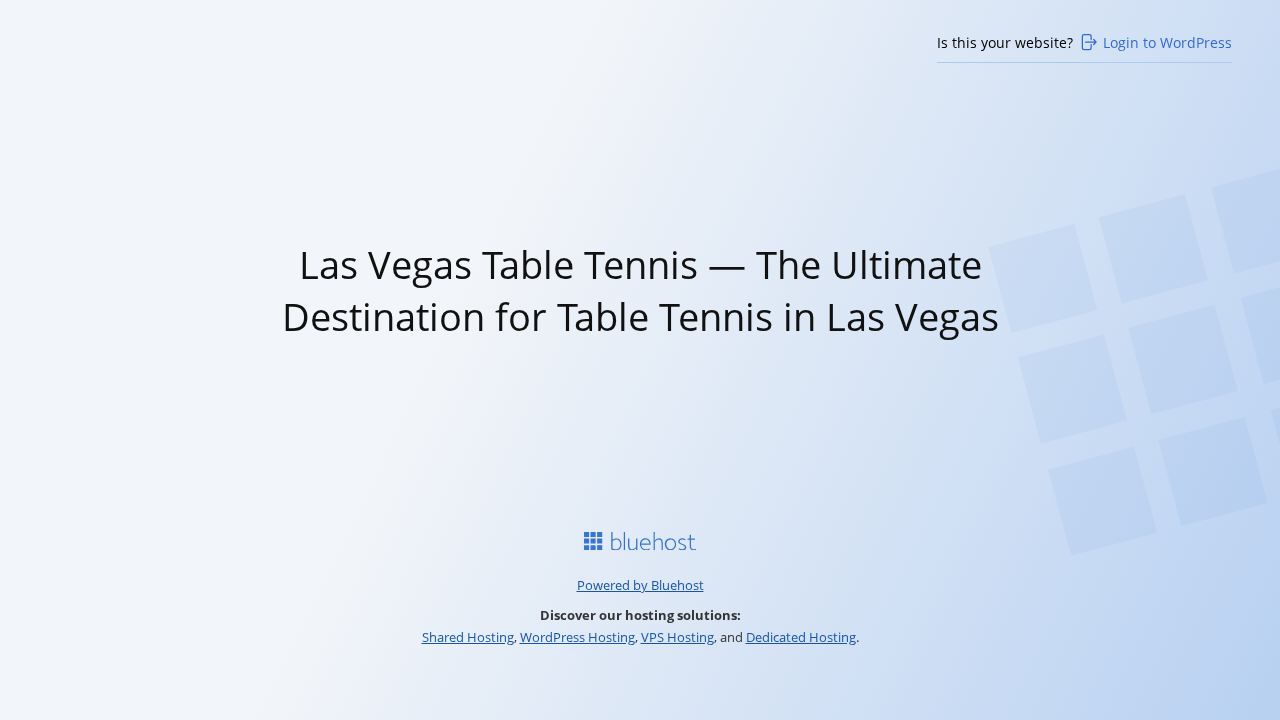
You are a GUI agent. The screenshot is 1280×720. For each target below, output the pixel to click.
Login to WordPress (1167, 42)
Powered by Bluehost (640, 585)
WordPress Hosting (577, 637)
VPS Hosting (677, 637)
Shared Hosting (468, 637)
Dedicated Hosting (801, 637)
